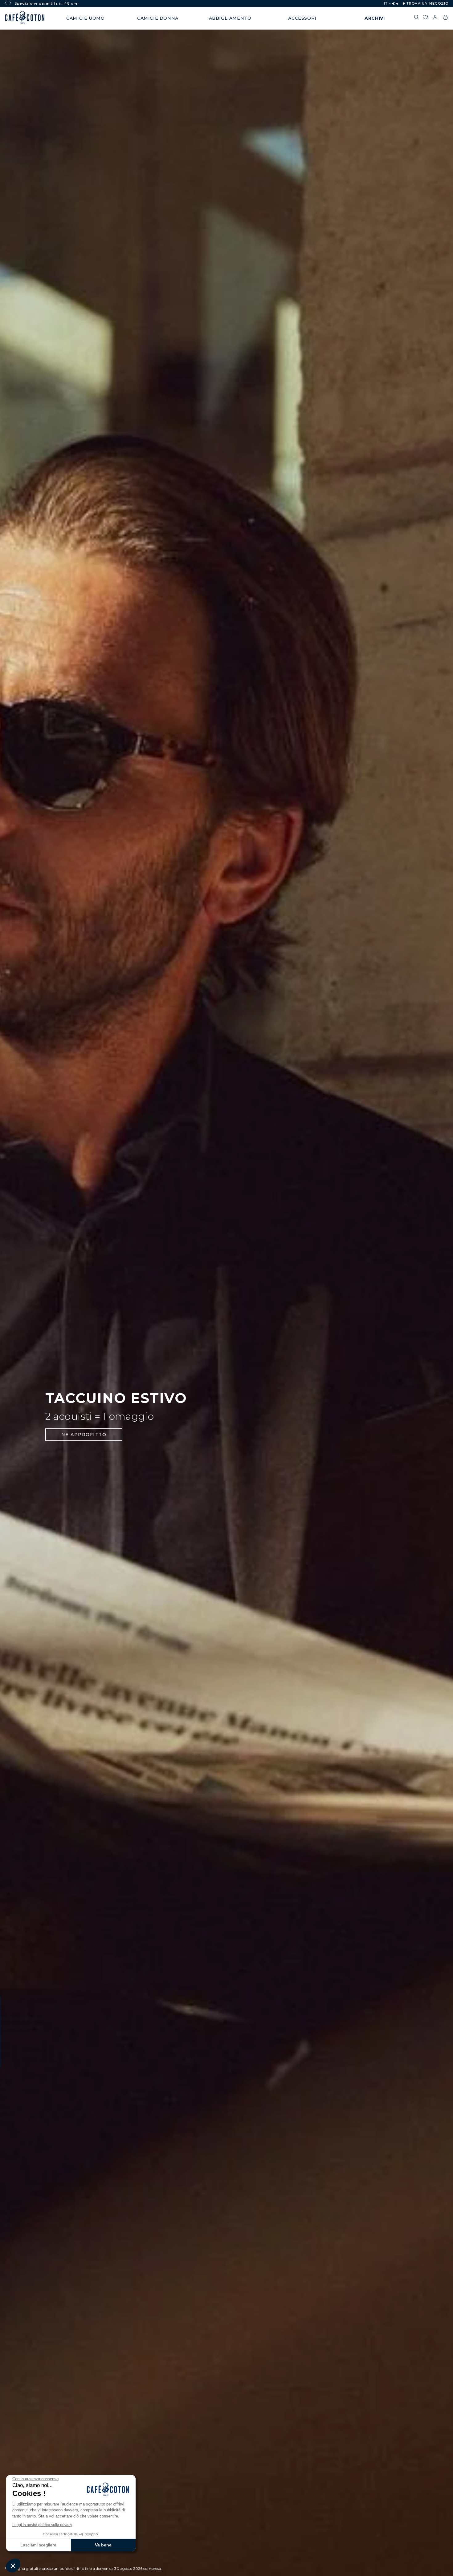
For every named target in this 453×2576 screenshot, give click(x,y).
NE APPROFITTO (84, 1435)
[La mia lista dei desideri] (425, 18)
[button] (13, 2566)
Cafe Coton (25, 18)
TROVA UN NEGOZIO (427, 3)
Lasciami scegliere (38, 2545)
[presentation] (6, 3)
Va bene (103, 2545)
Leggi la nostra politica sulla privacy (42, 2525)
